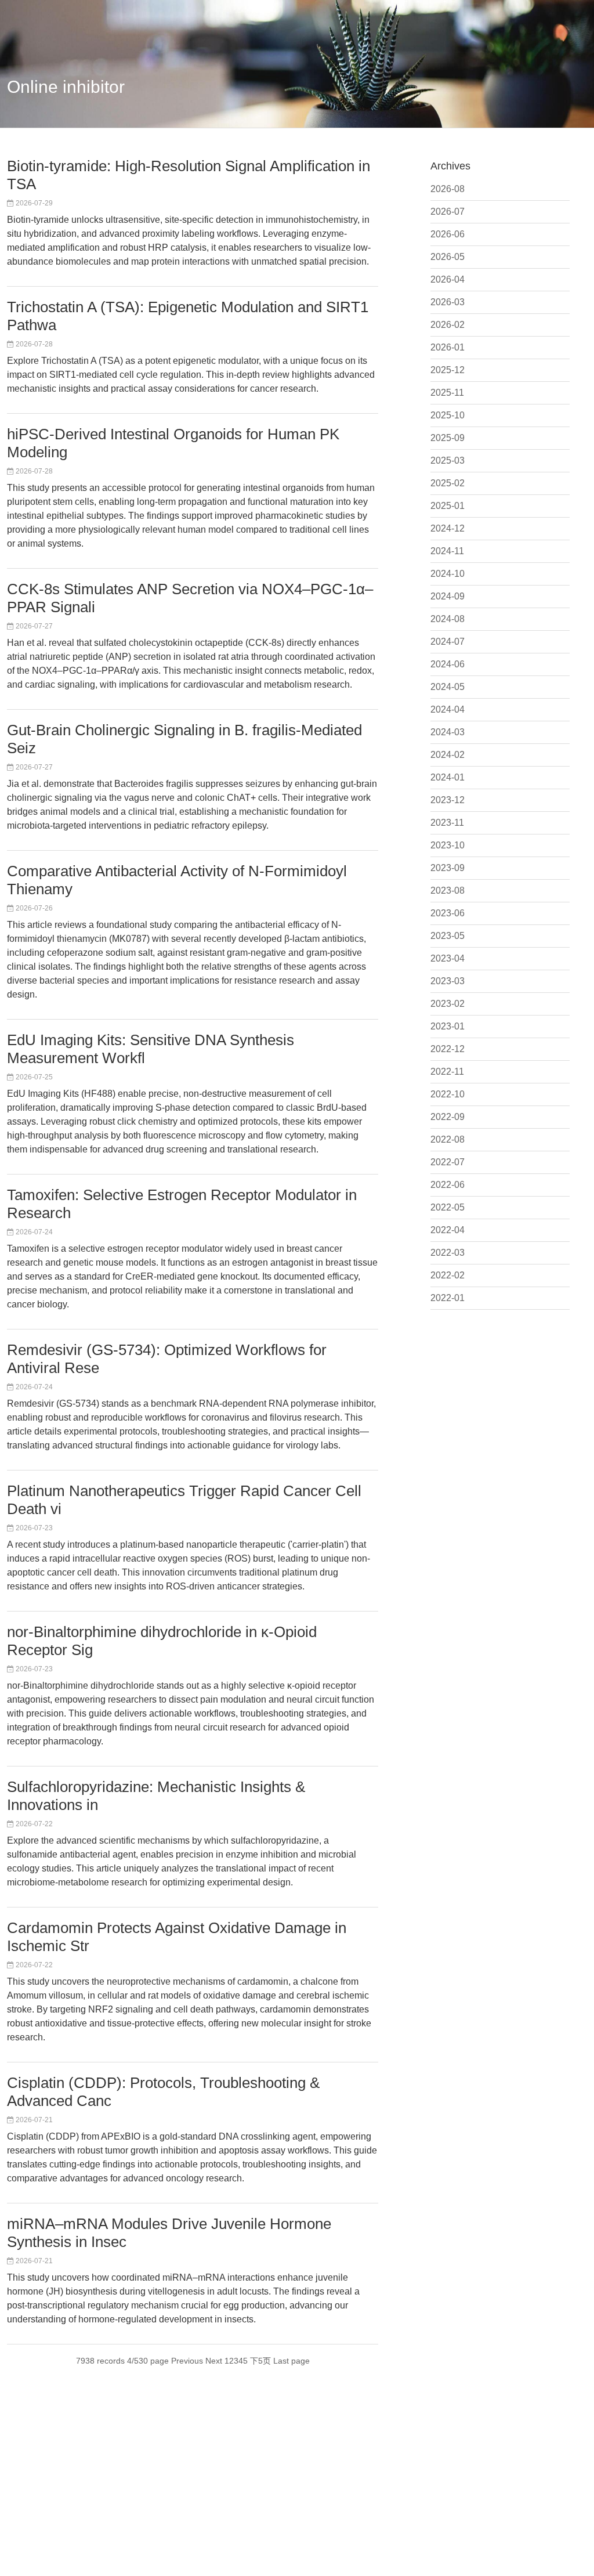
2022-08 (448, 1139)
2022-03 (448, 1253)
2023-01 (448, 1026)
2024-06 (448, 664)
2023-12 (448, 800)
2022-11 (447, 1072)
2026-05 (448, 257)
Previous (187, 2361)
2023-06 (448, 913)
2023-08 (448, 890)
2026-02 (448, 325)
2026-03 (448, 302)
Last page (291, 2361)
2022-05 (448, 1207)
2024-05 (448, 687)
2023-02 (448, 1004)
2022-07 (448, 1162)
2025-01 (448, 506)
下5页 (260, 2361)
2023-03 (448, 981)
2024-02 (448, 755)
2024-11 (447, 551)
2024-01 (448, 777)
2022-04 (448, 1230)
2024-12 (448, 528)
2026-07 (448, 212)
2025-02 (448, 483)
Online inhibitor (66, 87)
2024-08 (448, 619)
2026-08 (448, 189)
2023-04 (448, 958)
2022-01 (448, 1298)
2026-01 (448, 347)
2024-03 (448, 732)
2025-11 (447, 393)
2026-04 (448, 279)
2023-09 (448, 868)
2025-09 (448, 438)
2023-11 (447, 823)
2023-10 (448, 845)
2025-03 (448, 460)
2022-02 (448, 1275)
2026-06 (448, 234)
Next (214, 2361)
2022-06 (448, 1185)
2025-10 (448, 415)
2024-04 (448, 709)
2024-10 (448, 574)
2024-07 (448, 642)
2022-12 (448, 1049)
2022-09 (448, 1117)
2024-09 (448, 596)
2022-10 (448, 1094)
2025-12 (448, 370)
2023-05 (448, 936)
